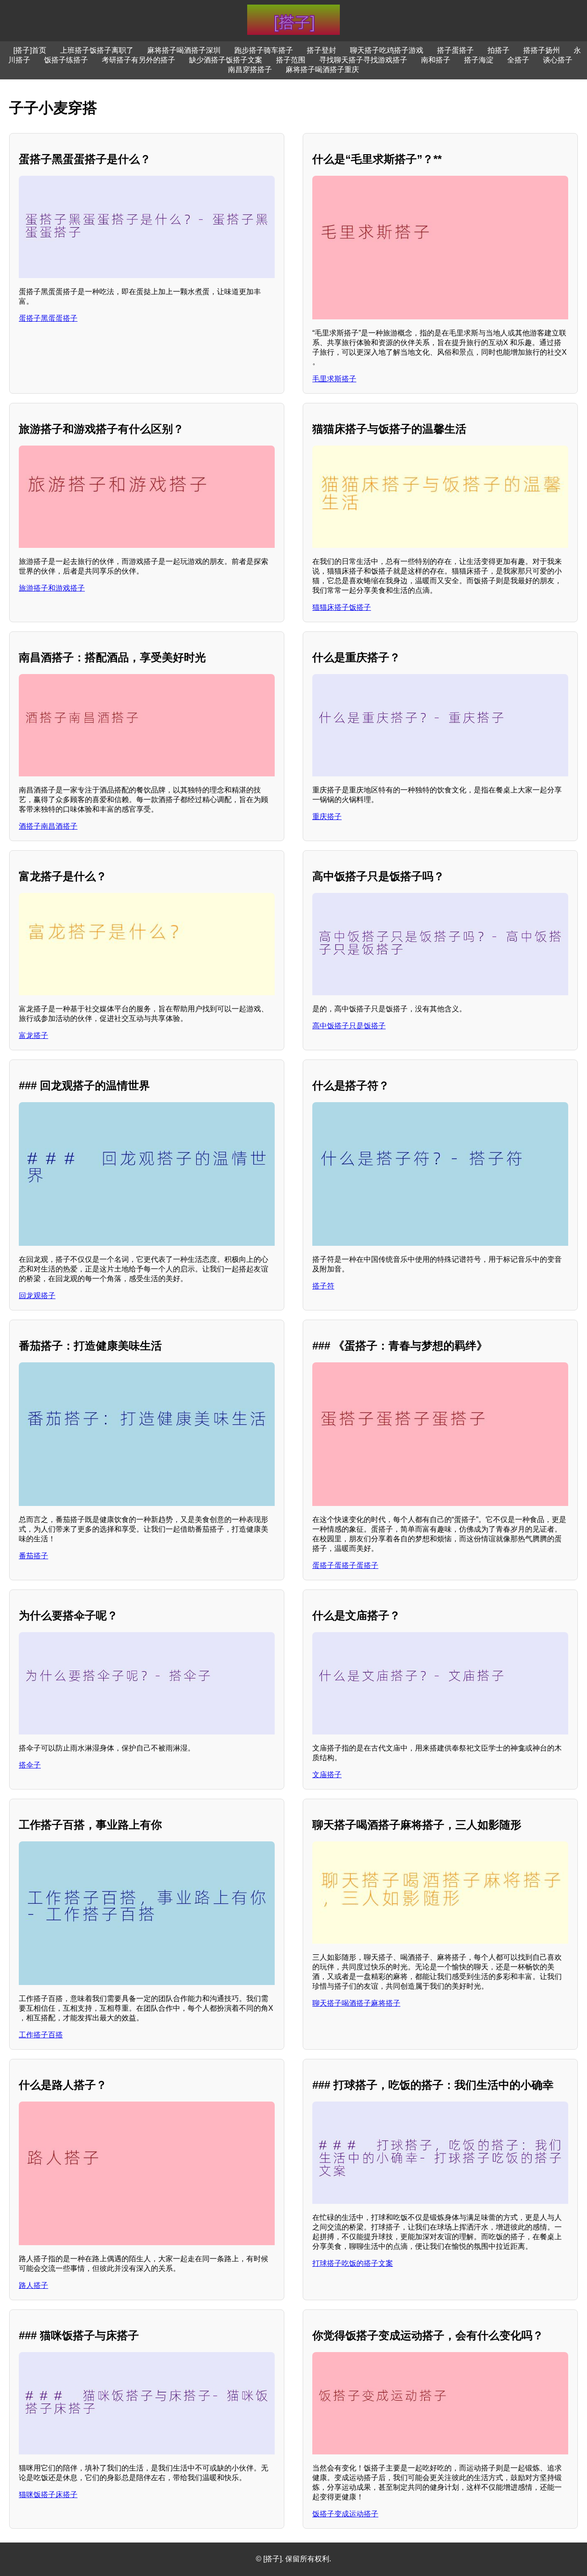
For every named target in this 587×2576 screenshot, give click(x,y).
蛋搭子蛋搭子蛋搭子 (345, 1565)
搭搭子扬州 (542, 50)
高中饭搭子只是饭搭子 (349, 1026)
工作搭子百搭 (41, 2035)
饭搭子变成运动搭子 (345, 2514)
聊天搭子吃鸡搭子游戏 (387, 50)
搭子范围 (291, 60)
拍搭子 (498, 50)
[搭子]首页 (30, 50)
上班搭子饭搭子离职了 (97, 50)
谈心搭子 (558, 60)
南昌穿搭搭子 (250, 70)
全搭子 (518, 60)
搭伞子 (30, 1765)
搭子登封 (321, 50)
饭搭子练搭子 (66, 60)
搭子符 (323, 1286)
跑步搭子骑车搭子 (264, 50)
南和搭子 (436, 60)
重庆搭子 (327, 817)
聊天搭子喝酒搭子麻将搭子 (356, 2003)
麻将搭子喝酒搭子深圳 (184, 50)
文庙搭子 (327, 1775)
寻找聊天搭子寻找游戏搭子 (363, 60)
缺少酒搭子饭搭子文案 (226, 60)
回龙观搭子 (37, 1296)
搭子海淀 (479, 60)
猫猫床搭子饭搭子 (342, 607)
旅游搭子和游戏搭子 (52, 588)
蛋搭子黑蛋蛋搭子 (48, 318)
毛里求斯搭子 (334, 379)
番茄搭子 (33, 1556)
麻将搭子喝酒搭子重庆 (322, 70)
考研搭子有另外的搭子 (138, 60)
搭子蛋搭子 (455, 50)
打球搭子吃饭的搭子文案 (353, 2263)
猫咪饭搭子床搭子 (48, 2495)
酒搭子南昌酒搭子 (48, 826)
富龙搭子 (33, 1035)
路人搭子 (33, 2285)
